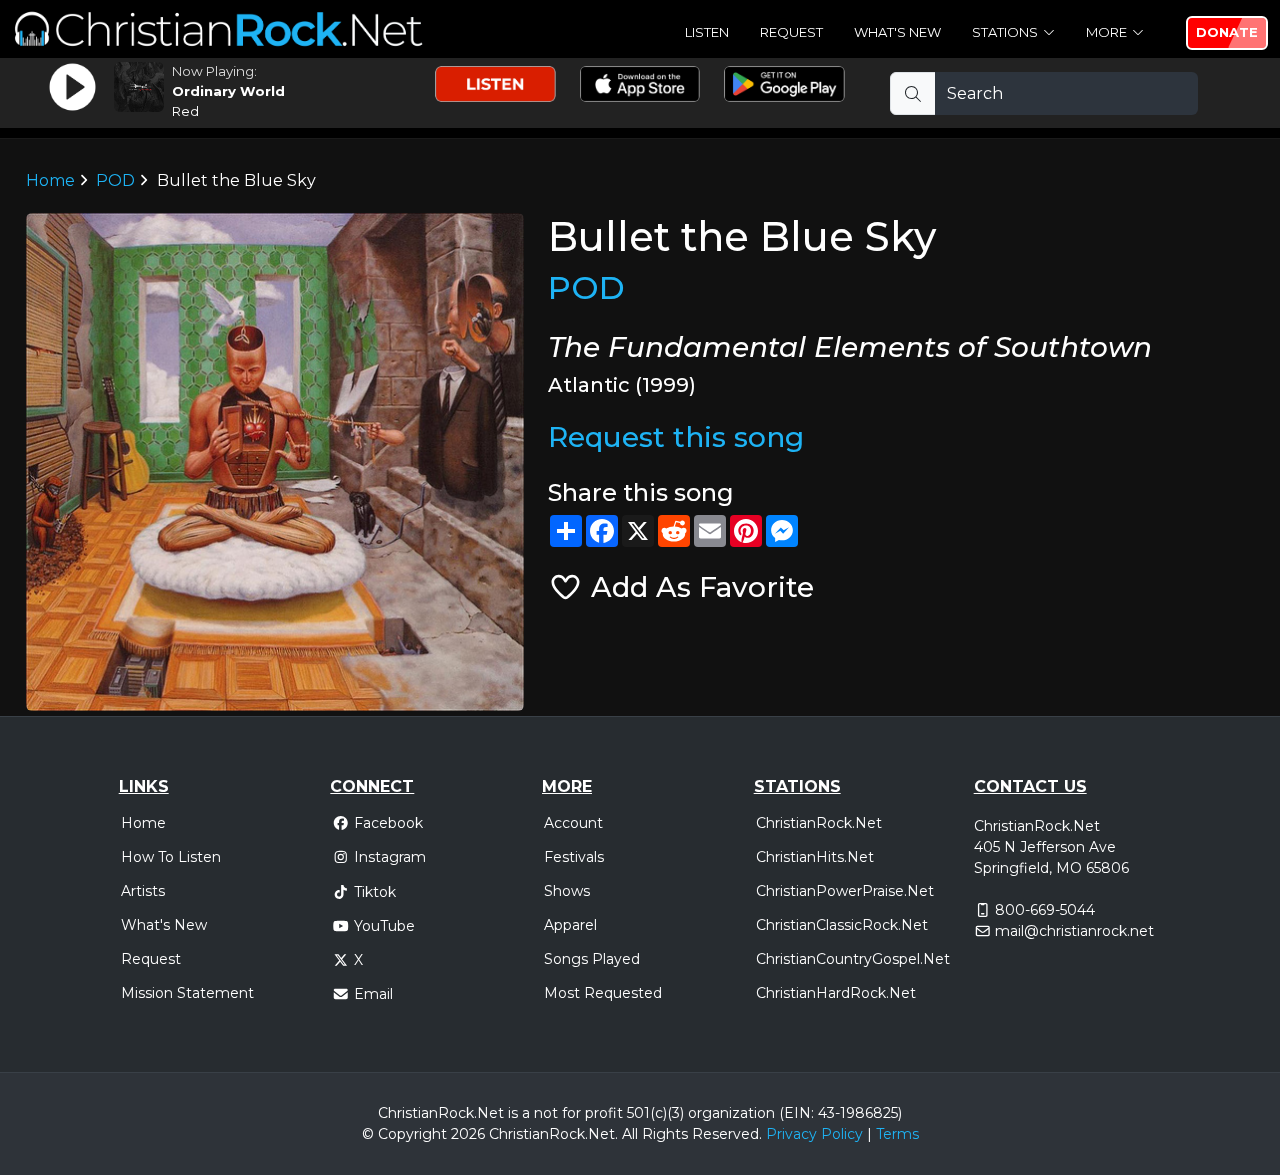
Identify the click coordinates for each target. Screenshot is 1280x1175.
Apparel (570, 925)
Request (791, 32)
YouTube (384, 926)
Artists (143, 891)
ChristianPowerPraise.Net (845, 891)
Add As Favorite (698, 587)
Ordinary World (228, 91)
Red (185, 111)
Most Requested (603, 993)
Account (573, 823)
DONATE (1227, 32)
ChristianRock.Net (819, 823)
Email (373, 994)
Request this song (676, 437)
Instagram (390, 857)
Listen (707, 32)
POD (115, 180)
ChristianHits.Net (815, 857)
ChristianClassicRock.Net (842, 925)
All (630, 1134)
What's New (897, 32)
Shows (567, 891)
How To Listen (171, 857)
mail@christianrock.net (1074, 931)
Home (50, 180)
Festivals (574, 857)
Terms (897, 1134)
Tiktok (375, 892)
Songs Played (592, 959)
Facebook (388, 823)
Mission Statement (187, 993)
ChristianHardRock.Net (836, 993)
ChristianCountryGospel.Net (853, 959)
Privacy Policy (814, 1134)
